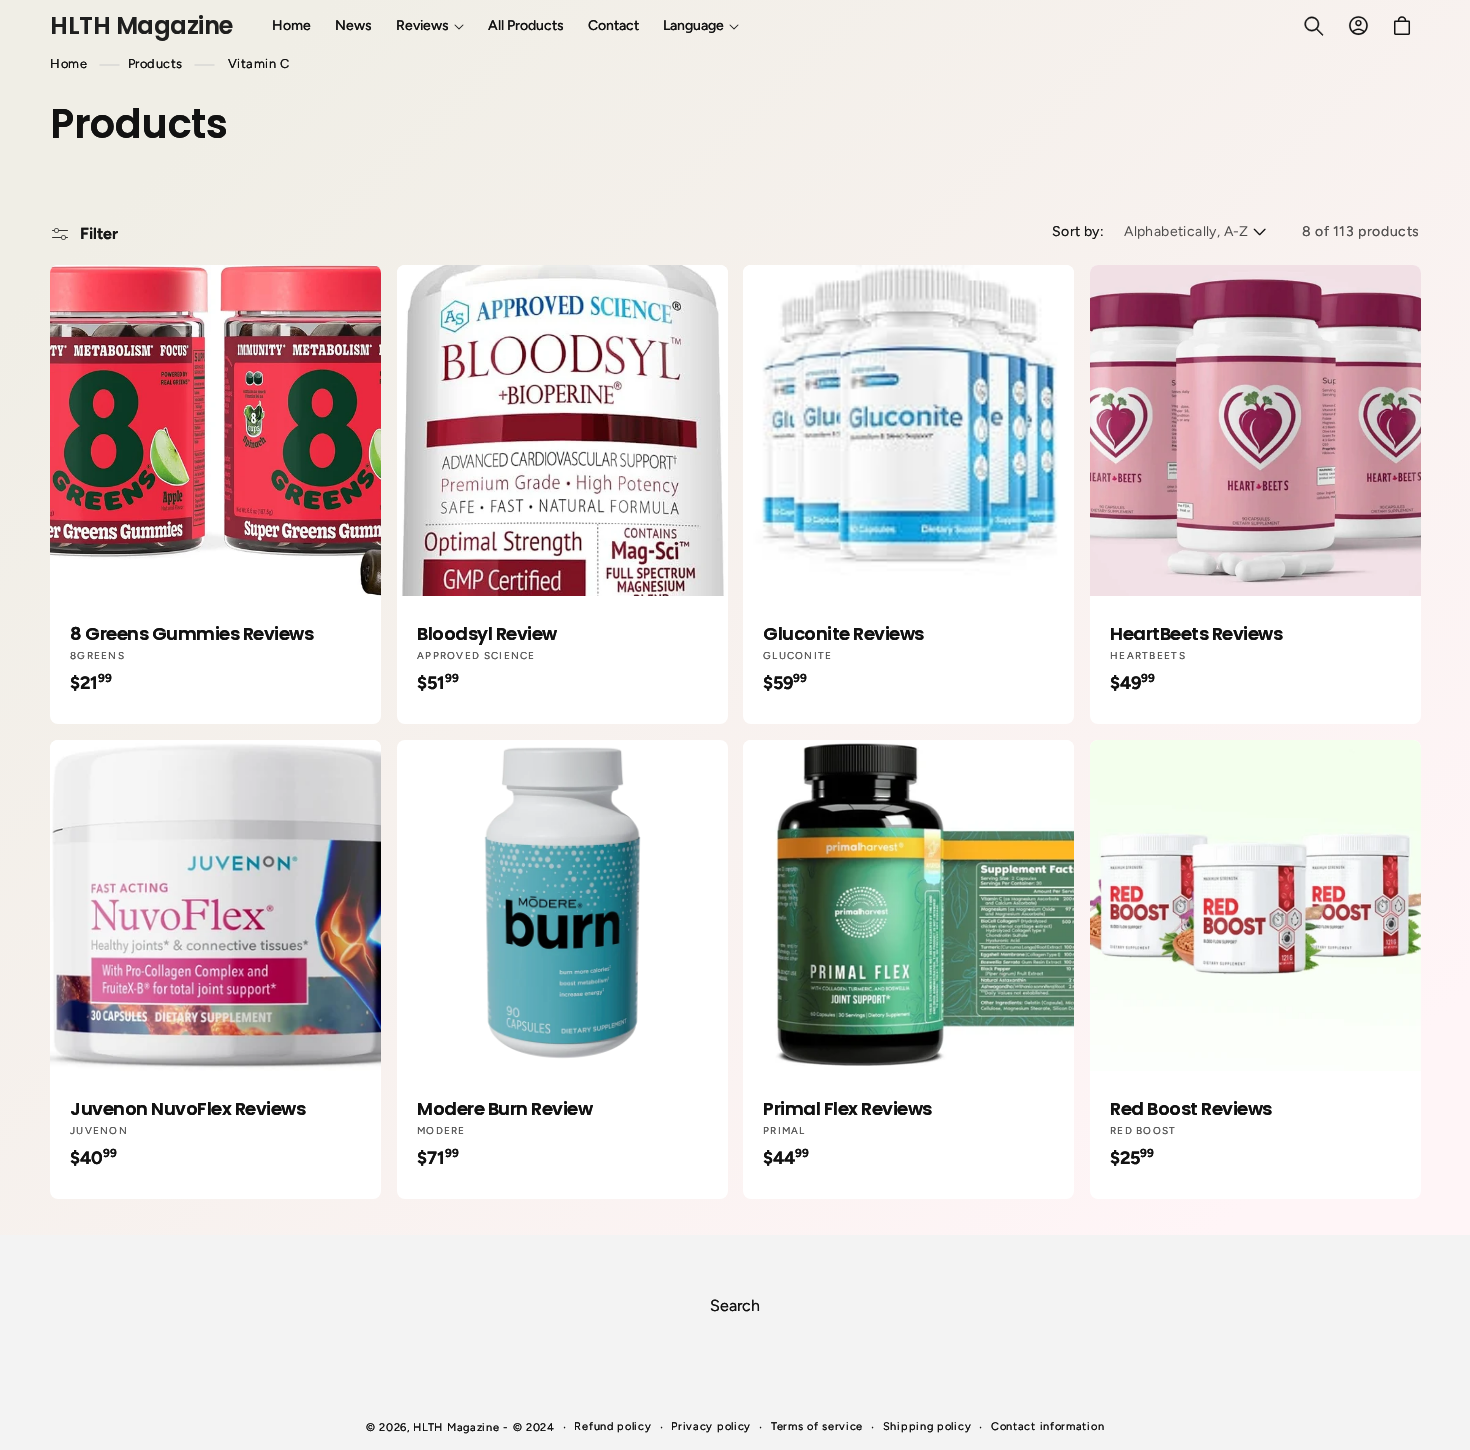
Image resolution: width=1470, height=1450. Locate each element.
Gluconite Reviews (843, 633)
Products (155, 63)
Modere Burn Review (504, 1108)
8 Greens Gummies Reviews (191, 633)
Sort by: (1078, 231)
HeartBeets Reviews (1196, 633)
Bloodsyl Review (487, 633)
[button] (430, 26)
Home (68, 63)
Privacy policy (711, 1426)
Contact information (1047, 1426)
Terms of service (817, 1426)
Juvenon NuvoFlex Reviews (187, 1108)
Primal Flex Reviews (847, 1108)
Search (735, 1305)
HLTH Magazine (456, 1427)
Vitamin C (259, 63)
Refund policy (612, 1426)
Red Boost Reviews (1191, 1108)
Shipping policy (927, 1426)
